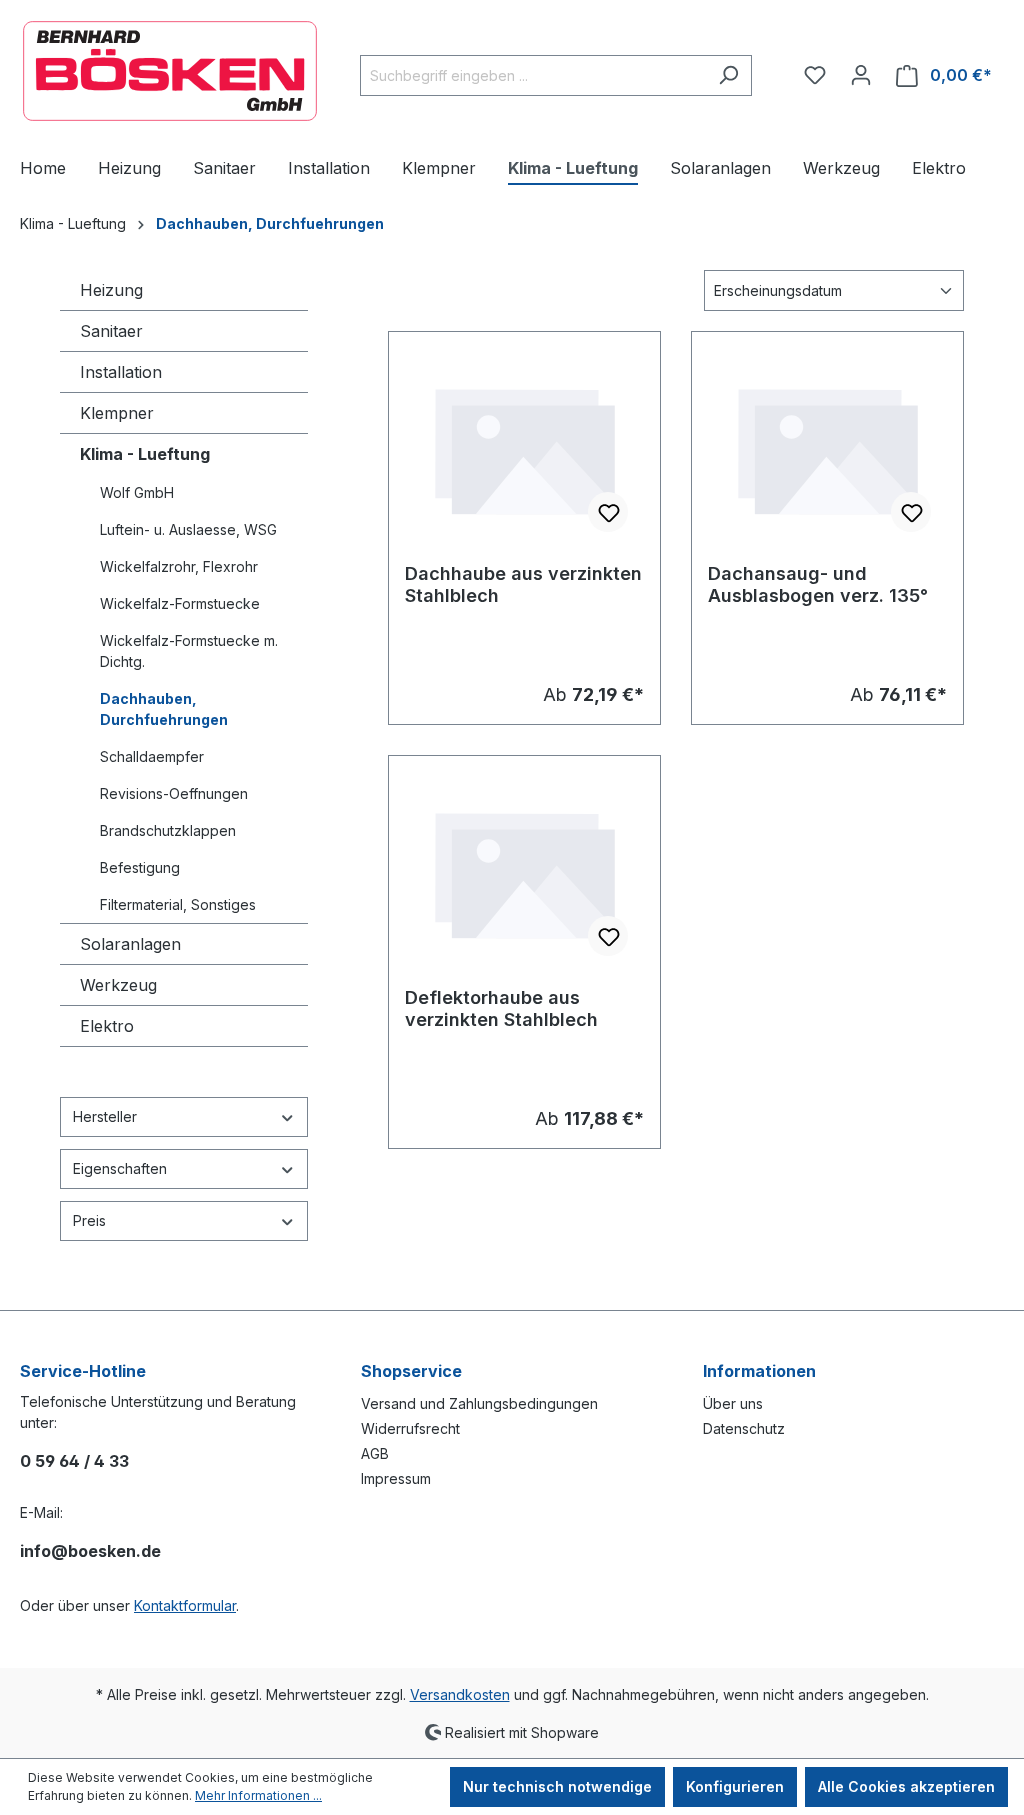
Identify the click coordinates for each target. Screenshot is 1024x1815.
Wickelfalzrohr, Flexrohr (179, 566)
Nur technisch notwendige (557, 1786)
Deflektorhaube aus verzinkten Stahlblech (501, 1008)
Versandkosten (460, 1694)
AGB (375, 1453)
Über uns (733, 1403)
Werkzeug (118, 985)
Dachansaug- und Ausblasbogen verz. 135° (818, 584)
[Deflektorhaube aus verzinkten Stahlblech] (524, 872)
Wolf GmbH (137, 492)
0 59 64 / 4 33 (74, 1461)
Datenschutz (744, 1428)
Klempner (117, 413)
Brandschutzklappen (168, 830)
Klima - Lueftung (145, 454)
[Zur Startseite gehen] (170, 71)
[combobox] (533, 75)
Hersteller (105, 1116)
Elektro (107, 1026)
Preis (89, 1220)
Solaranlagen (130, 944)
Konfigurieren (735, 1786)
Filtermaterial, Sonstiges (178, 904)
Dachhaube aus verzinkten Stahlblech (523, 584)
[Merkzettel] (815, 75)
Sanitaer (111, 331)
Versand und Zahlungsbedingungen (479, 1403)
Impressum (396, 1478)
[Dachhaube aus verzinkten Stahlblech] (524, 448)
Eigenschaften (120, 1168)
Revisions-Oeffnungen (174, 793)
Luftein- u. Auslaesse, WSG (188, 529)
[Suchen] (728, 75)
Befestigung (140, 867)
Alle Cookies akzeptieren (906, 1786)
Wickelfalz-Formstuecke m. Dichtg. (189, 651)
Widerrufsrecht (410, 1428)
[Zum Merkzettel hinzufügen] (608, 512)
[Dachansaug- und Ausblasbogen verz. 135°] (827, 448)
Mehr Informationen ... (258, 1795)
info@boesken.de (90, 1551)
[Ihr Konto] (861, 75)
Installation (121, 372)
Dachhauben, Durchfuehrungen (164, 709)
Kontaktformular (185, 1605)
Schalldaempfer (152, 756)
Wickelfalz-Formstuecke (180, 603)
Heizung (111, 290)
